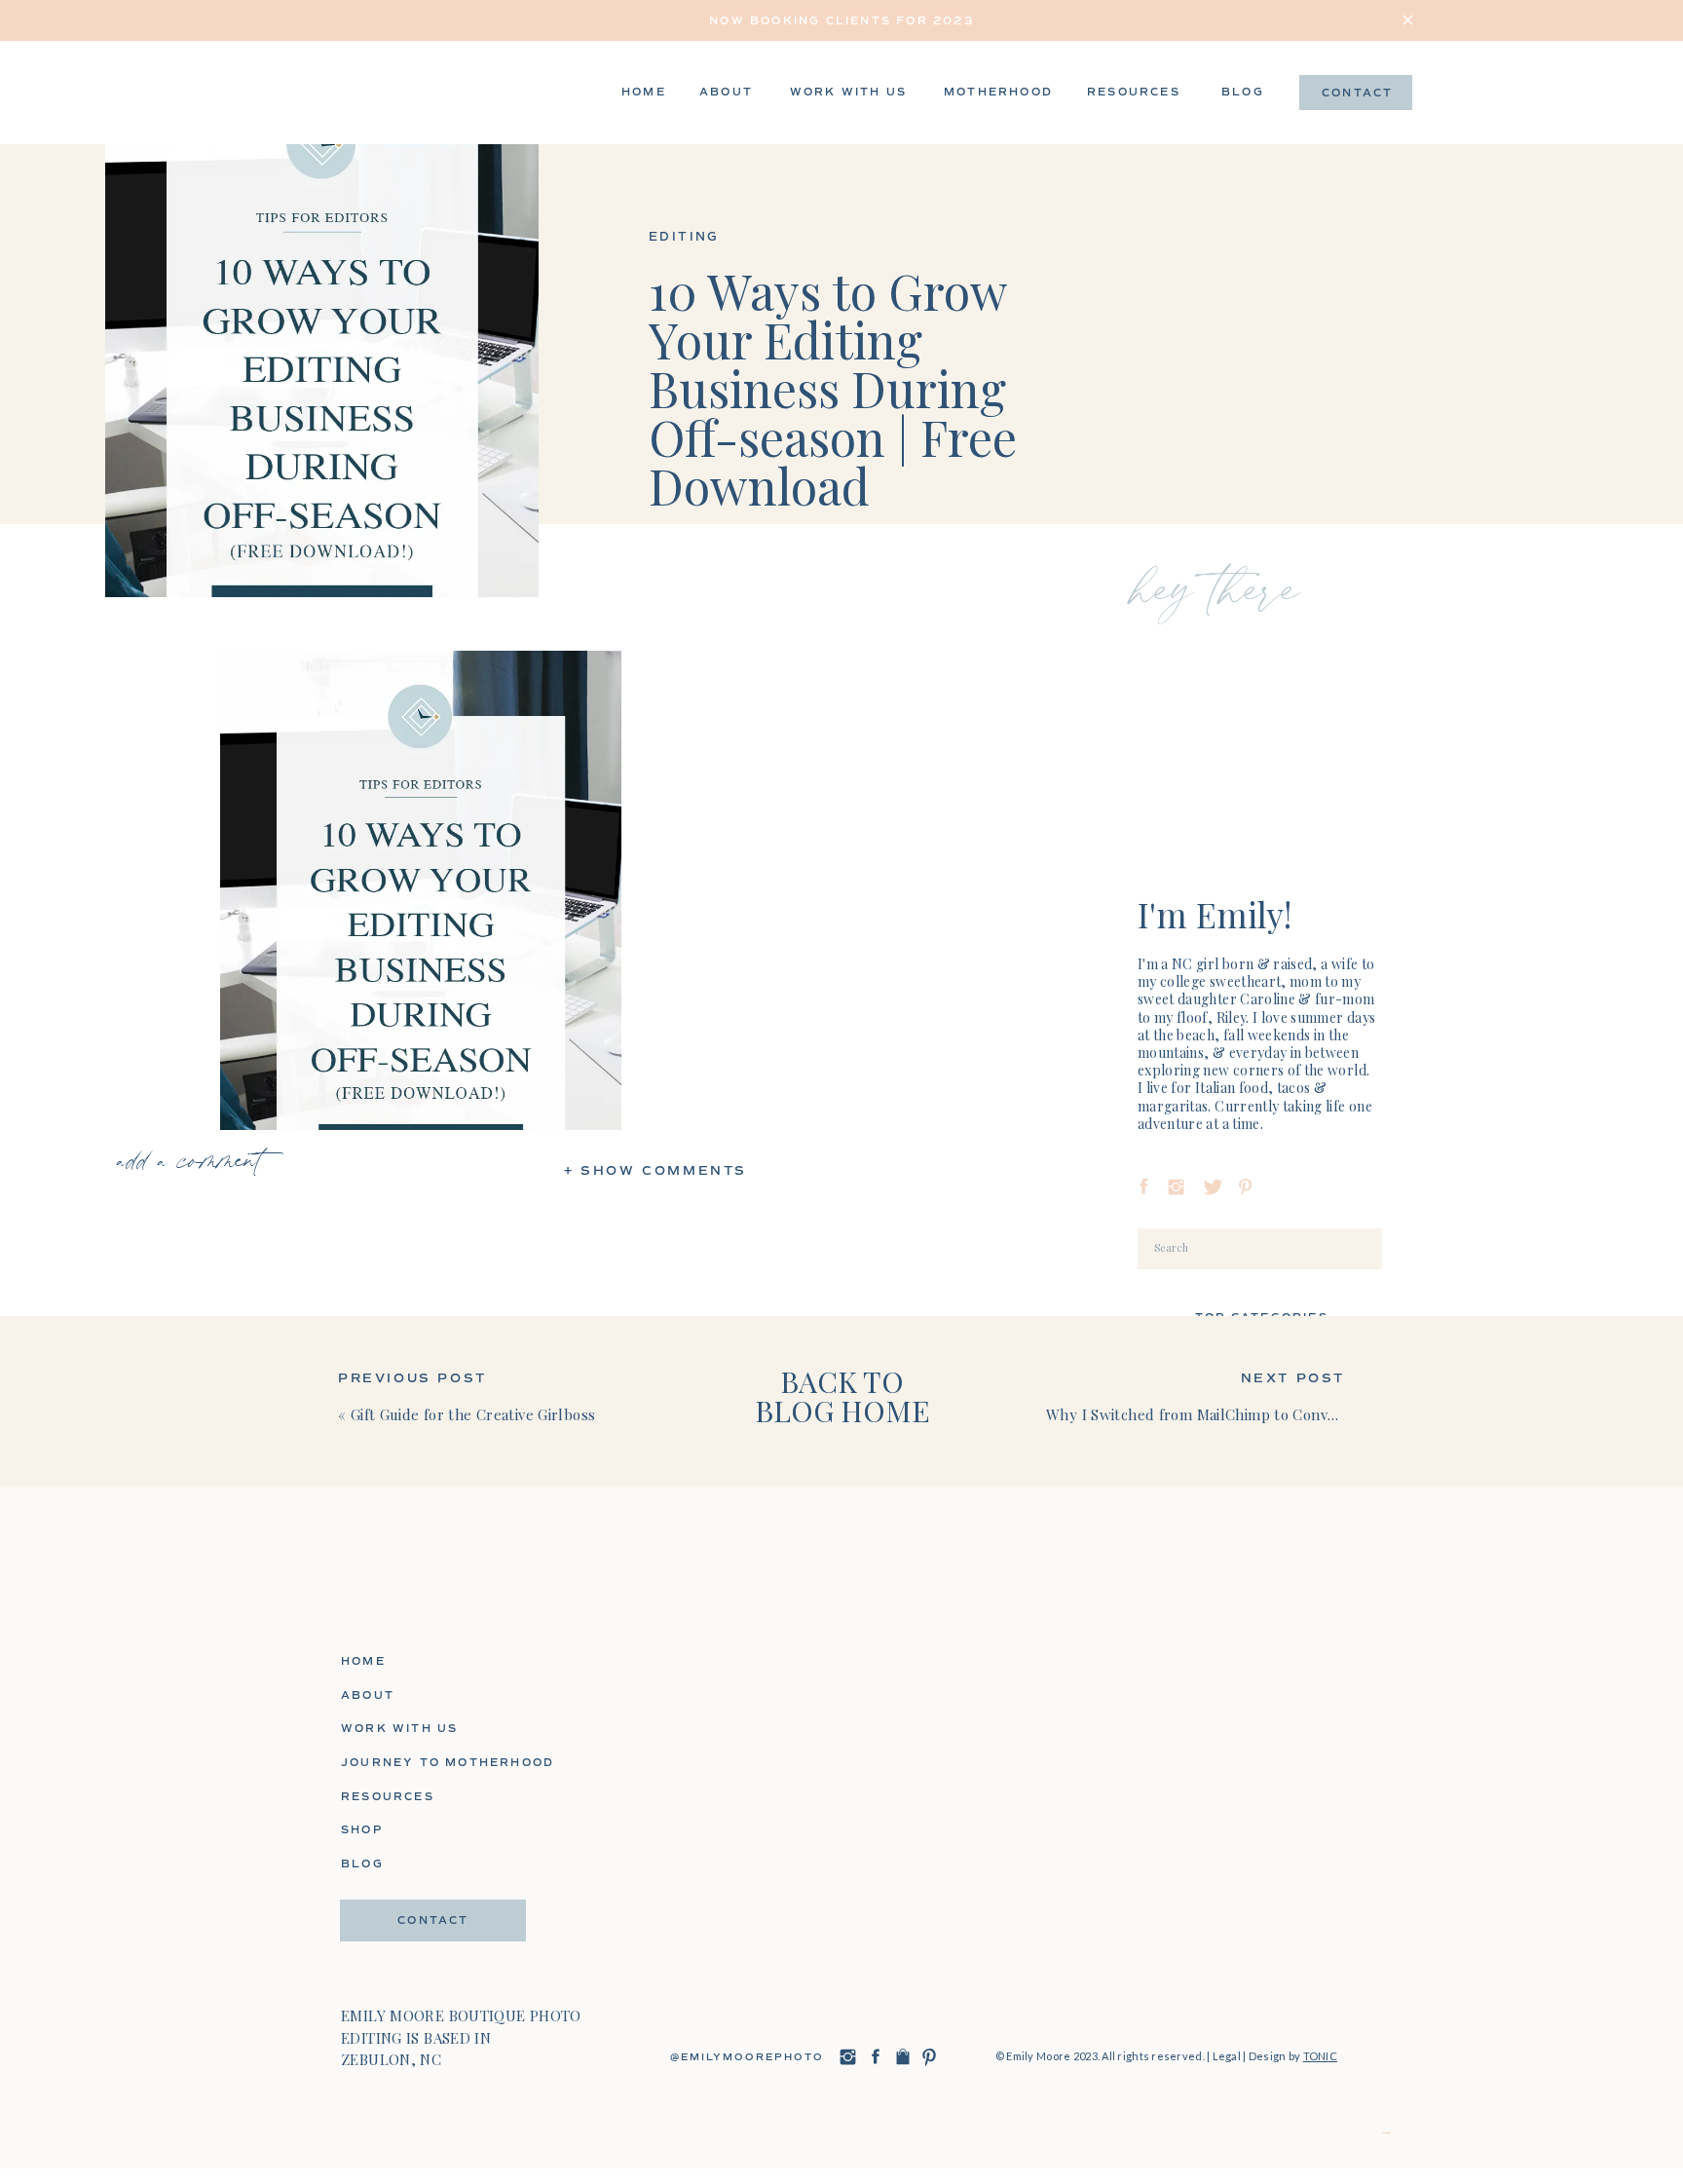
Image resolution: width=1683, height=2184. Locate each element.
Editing (684, 237)
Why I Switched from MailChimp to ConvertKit (1207, 1414)
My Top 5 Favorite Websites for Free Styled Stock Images (421, 2143)
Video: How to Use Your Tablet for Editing (420, 2167)
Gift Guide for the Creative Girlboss (473, 1414)
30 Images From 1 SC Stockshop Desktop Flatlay (420, 2118)
